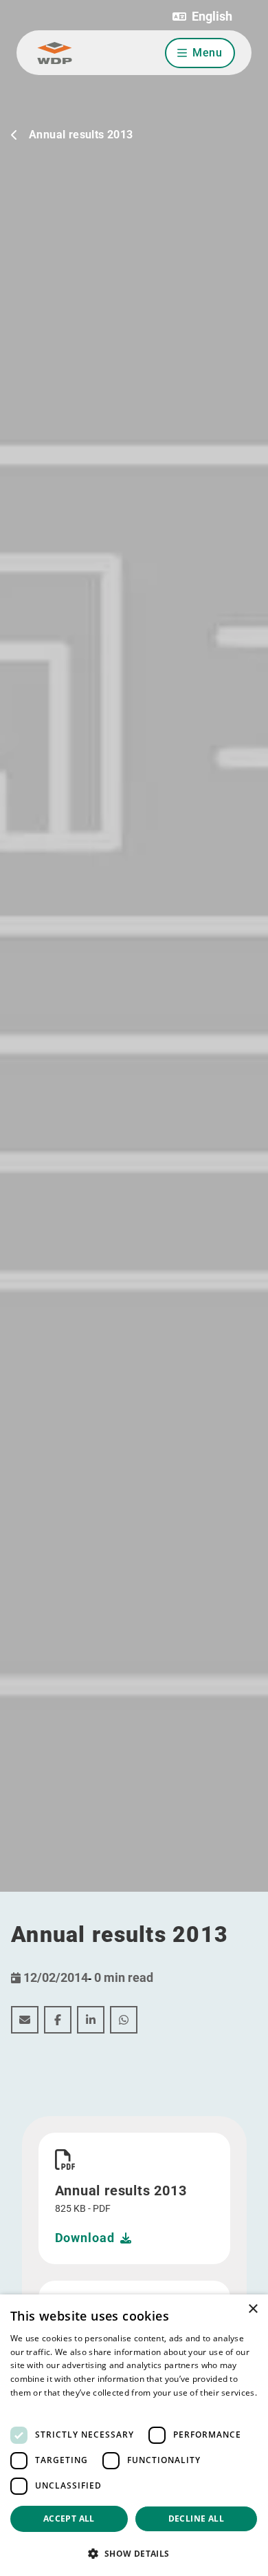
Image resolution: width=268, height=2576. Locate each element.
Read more (32, 2406)
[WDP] (55, 53)
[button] (202, 17)
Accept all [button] (69, 2519)
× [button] (253, 2309)
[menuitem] (25, 2020)
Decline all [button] (196, 2519)
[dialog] (134, 2435)
